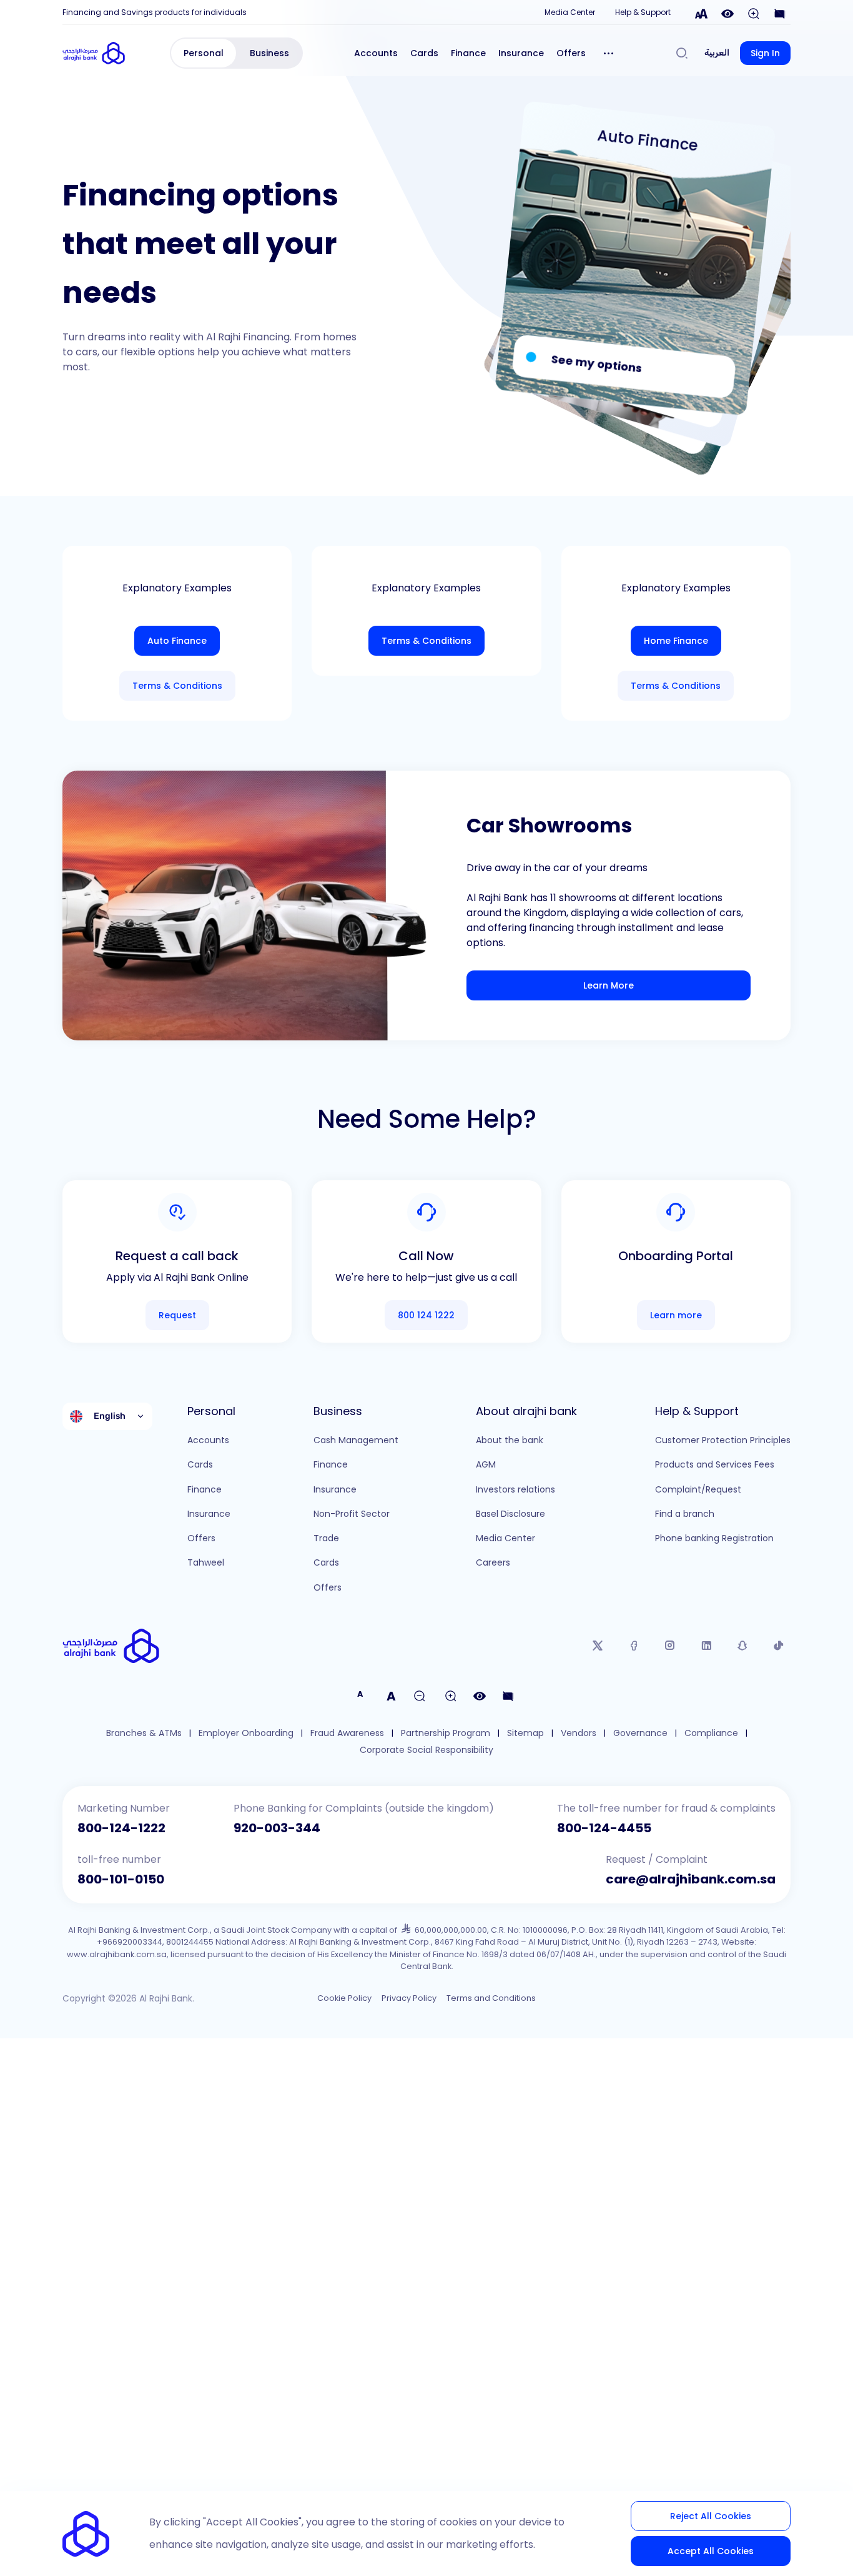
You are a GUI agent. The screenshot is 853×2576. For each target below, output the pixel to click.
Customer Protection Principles (723, 1440)
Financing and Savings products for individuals (155, 12)
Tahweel (206, 1562)
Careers (493, 1562)
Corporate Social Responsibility (426, 1750)
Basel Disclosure (510, 1514)
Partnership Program (446, 1733)
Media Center (570, 12)
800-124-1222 (121, 1828)
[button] (609, 53)
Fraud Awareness (347, 1733)
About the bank (510, 1440)
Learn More (609, 985)
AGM (486, 1464)
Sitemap (525, 1733)
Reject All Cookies (711, 2516)
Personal (204, 53)
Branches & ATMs (144, 1733)
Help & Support (643, 12)
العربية (717, 53)
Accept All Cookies (711, 2551)
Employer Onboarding (246, 1733)
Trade (326, 1538)
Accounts (376, 53)
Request (177, 1315)
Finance (468, 53)
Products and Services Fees (715, 1464)
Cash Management (356, 1440)
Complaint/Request (698, 1489)
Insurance (521, 53)
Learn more (676, 1315)
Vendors (579, 1733)
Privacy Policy (409, 1998)
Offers (571, 53)
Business (269, 53)
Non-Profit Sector (352, 1514)
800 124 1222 (426, 1315)
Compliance (711, 1733)
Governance (640, 1733)
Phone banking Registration (714, 1538)
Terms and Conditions (491, 1998)
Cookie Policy (344, 1998)
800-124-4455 (604, 1828)
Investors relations (515, 1489)
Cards (424, 53)
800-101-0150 (121, 1879)
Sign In (765, 53)
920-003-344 (277, 1828)
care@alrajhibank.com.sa (691, 1879)
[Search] (682, 53)
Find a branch (685, 1514)
